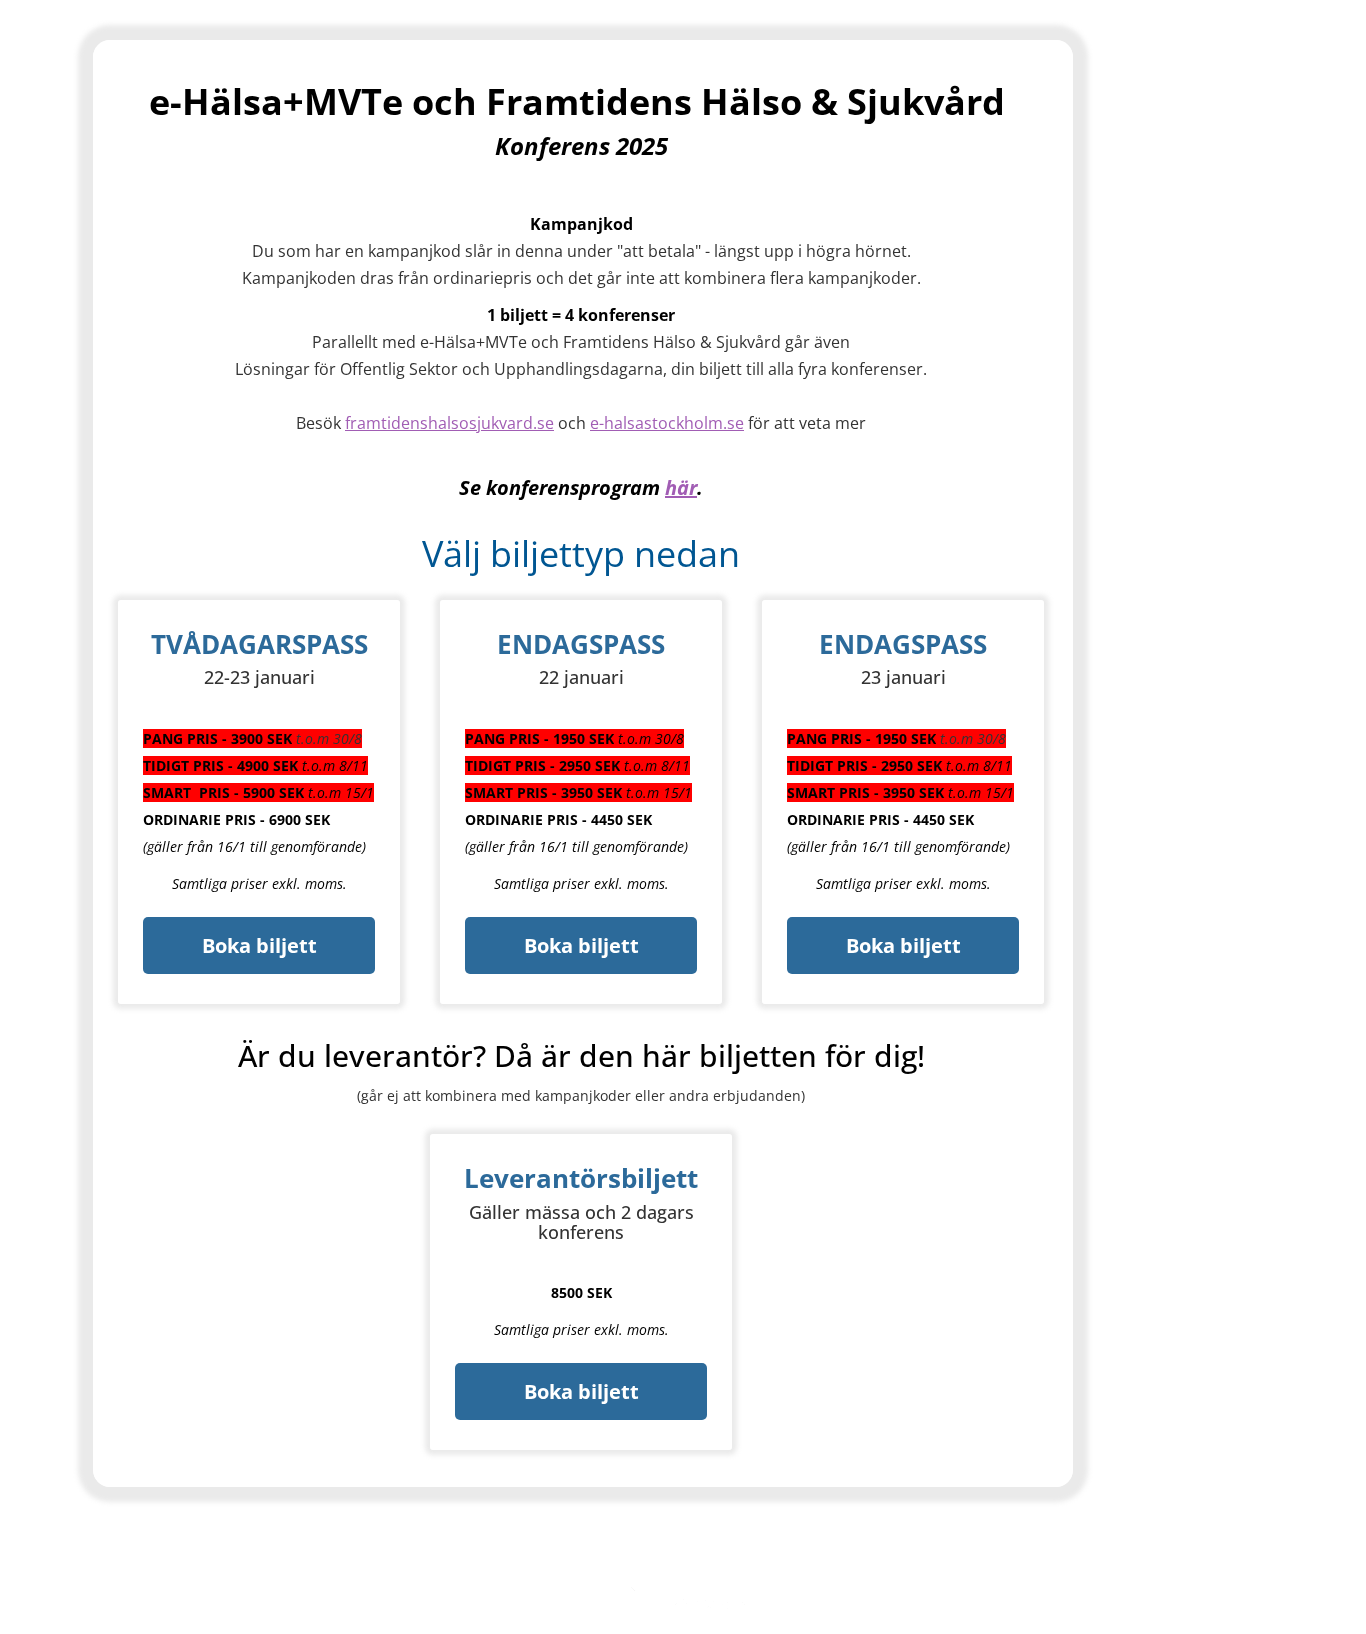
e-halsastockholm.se (667, 423)
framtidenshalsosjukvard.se (449, 423)
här (681, 487)
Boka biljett (259, 945)
